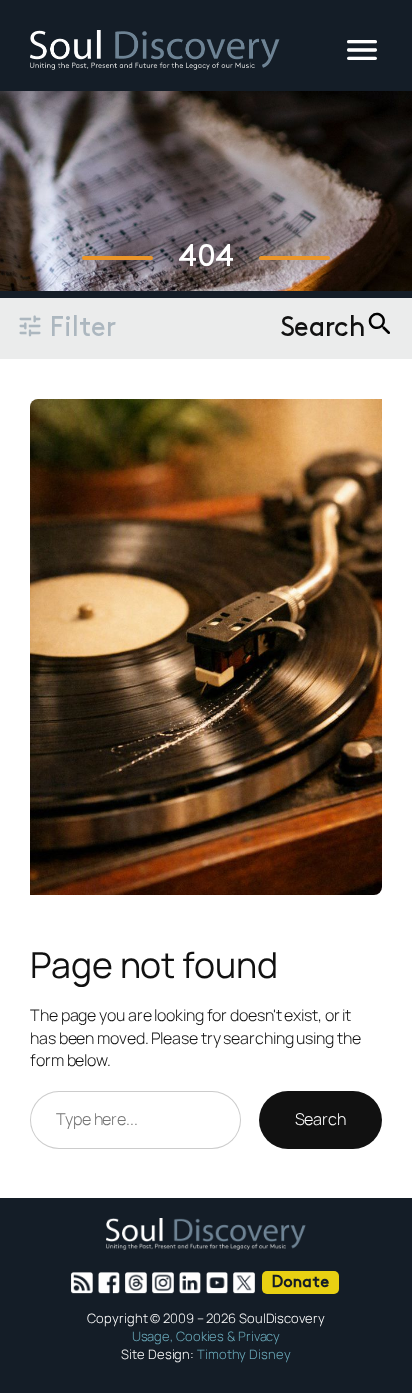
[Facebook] (111, 1283)
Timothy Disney (244, 1354)
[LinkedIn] (192, 1283)
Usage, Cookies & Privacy (206, 1336)
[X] (246, 1283)
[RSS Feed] (84, 1283)
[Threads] (138, 1283)
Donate (300, 1283)
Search (320, 1119)
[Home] (155, 64)
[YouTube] (219, 1283)
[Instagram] (165, 1283)
